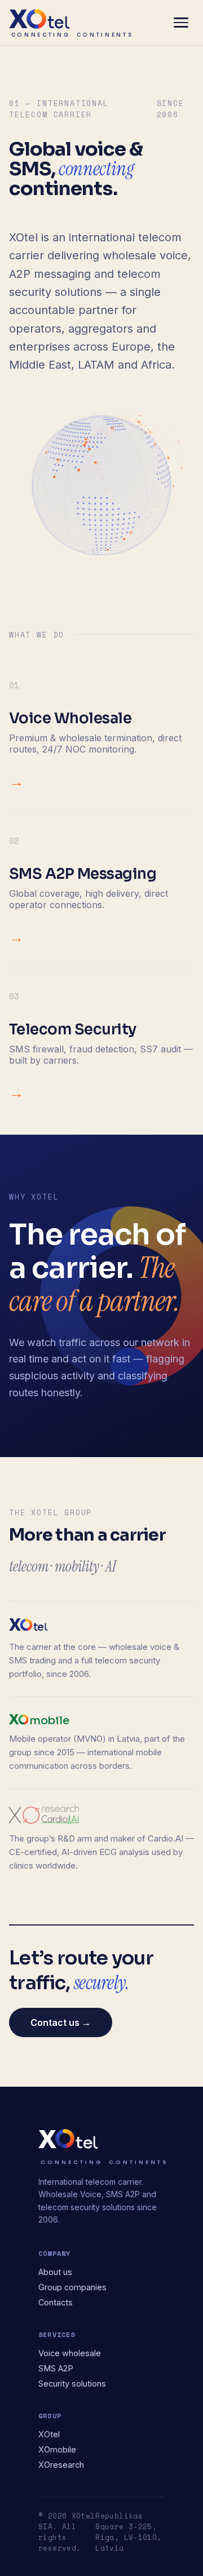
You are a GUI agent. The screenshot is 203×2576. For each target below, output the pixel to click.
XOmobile (57, 2449)
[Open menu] (181, 23)
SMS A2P (56, 2368)
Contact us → (61, 2022)
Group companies (72, 2287)
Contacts (56, 2302)
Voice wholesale (70, 2353)
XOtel (49, 2434)
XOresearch (61, 2465)
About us (55, 2272)
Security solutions (72, 2384)
